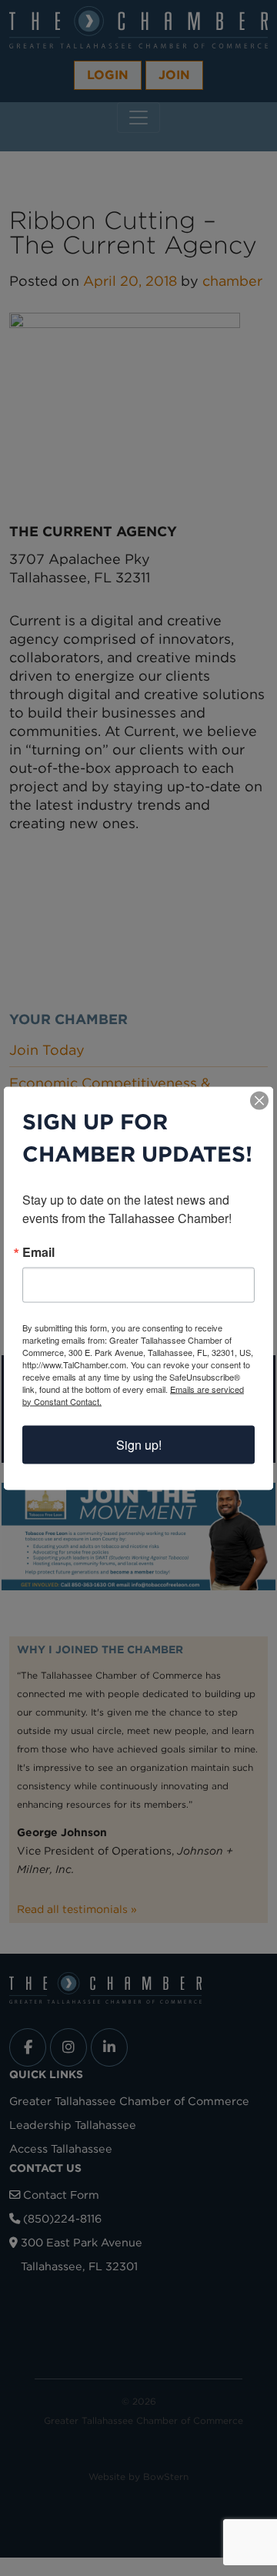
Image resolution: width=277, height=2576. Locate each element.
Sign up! (139, 1444)
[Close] (259, 1100)
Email (38, 1252)
